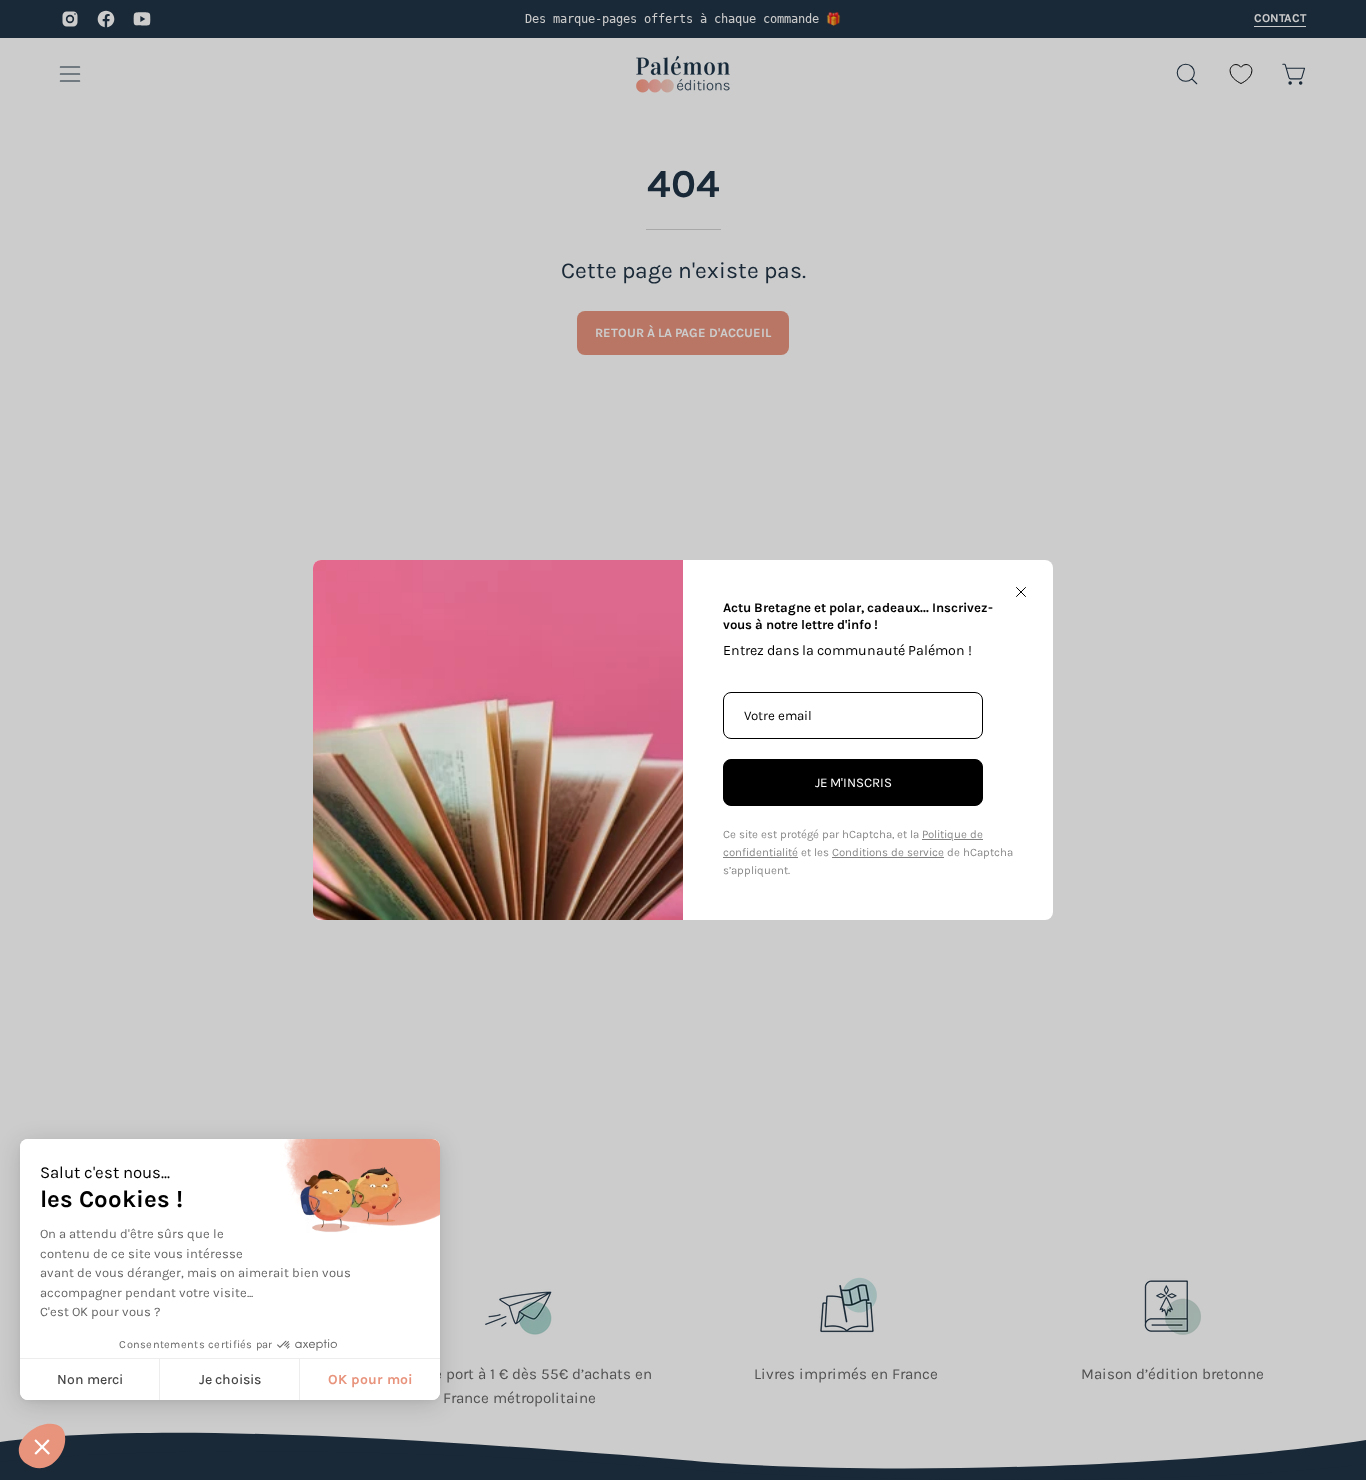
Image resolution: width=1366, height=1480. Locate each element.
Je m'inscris (853, 782)
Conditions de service (888, 852)
